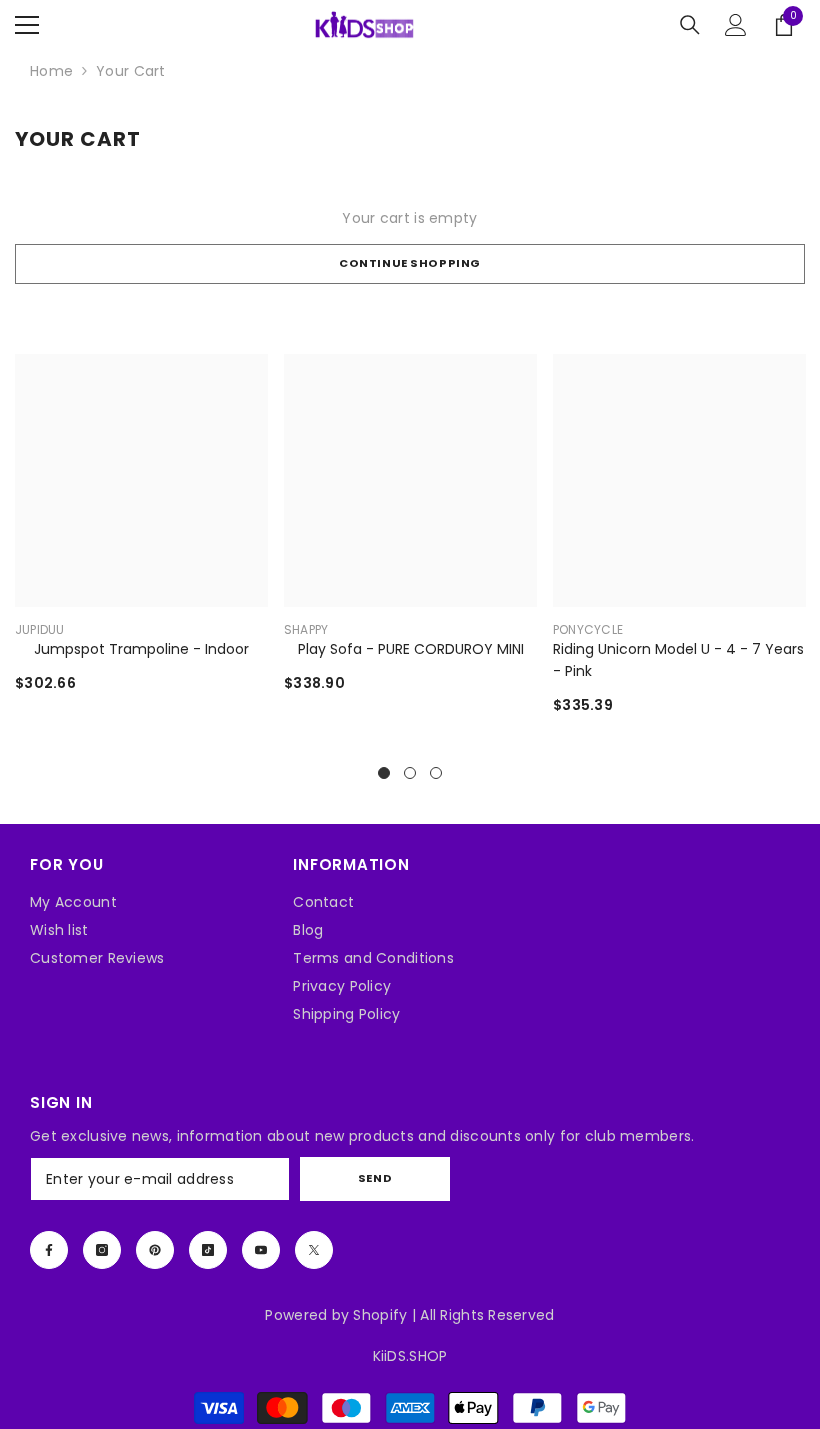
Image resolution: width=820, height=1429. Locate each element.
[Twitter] (314, 1250)
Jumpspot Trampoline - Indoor (141, 649)
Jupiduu (40, 629)
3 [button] (436, 773)
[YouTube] (261, 1250)
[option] (141, 538)
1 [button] (384, 773)
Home (51, 71)
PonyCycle (588, 629)
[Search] (690, 25)
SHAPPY (306, 629)
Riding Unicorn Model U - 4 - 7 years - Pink (678, 660)
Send (375, 1178)
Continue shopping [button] (410, 263)
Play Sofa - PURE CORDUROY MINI (411, 649)
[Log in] (736, 25)
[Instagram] (102, 1250)
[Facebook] (49, 1250)
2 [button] (410, 773)
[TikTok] (208, 1250)
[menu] (27, 25)
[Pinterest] (155, 1250)
